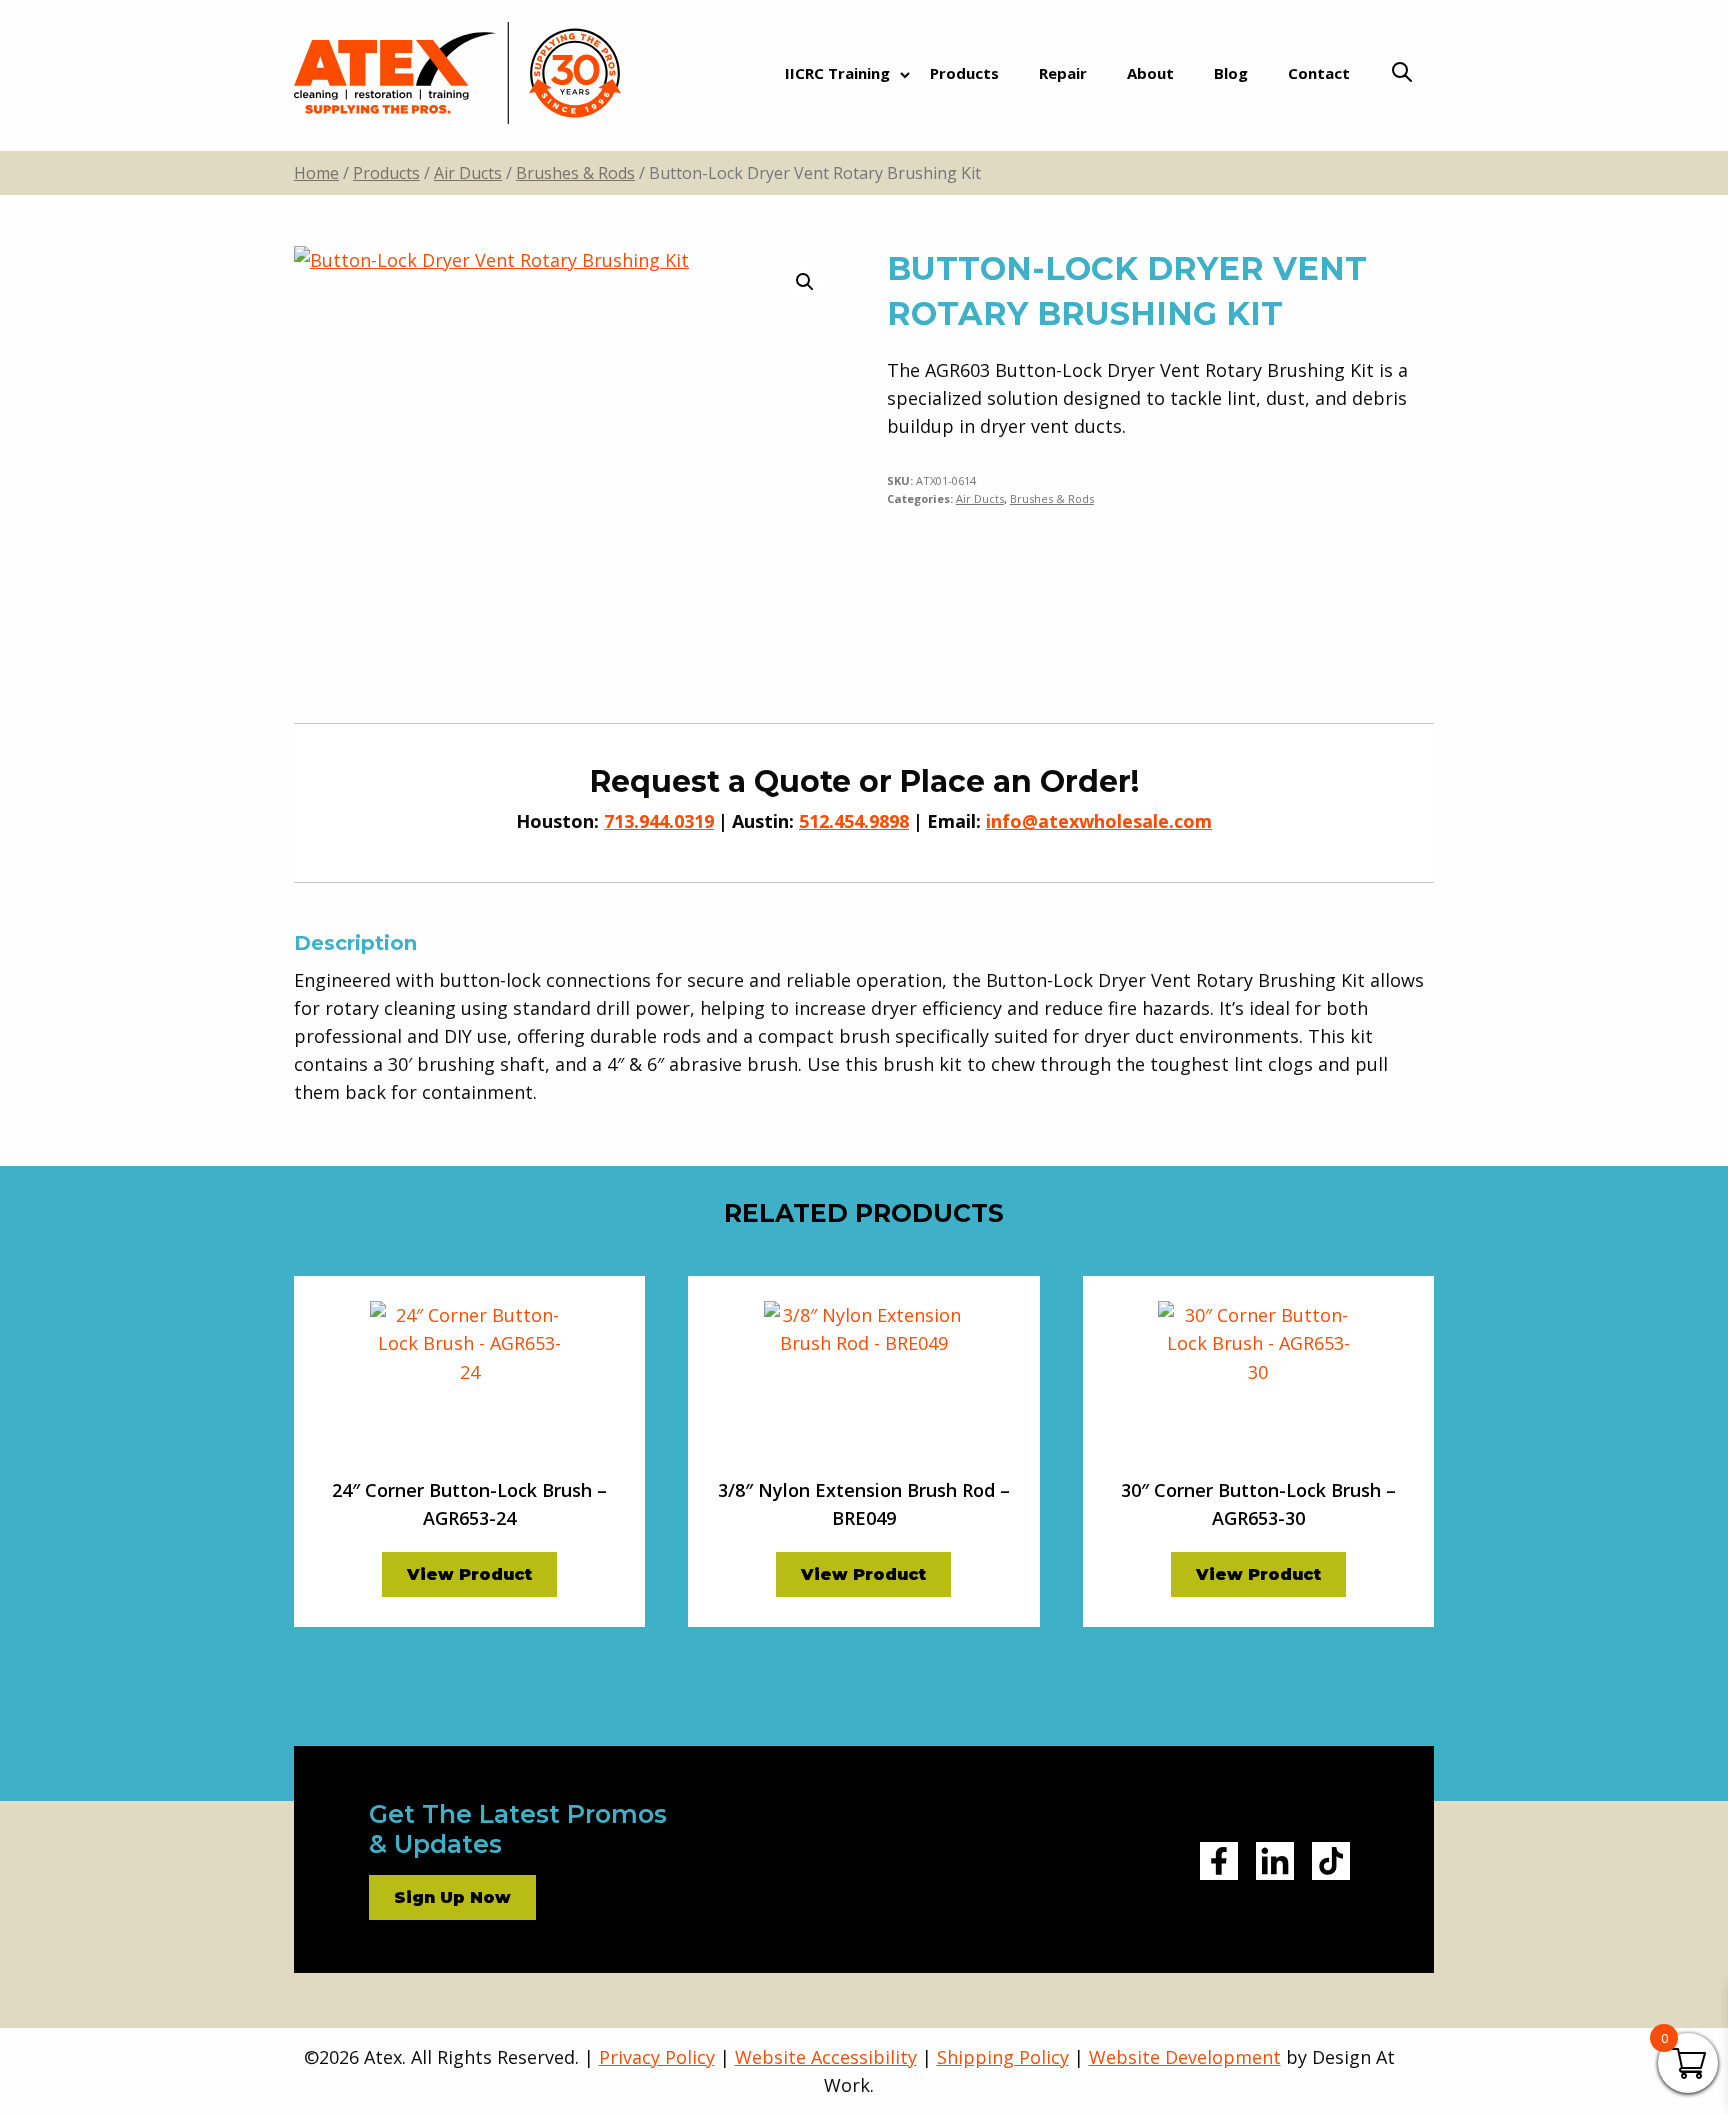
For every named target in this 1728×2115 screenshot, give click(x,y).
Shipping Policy (1003, 2057)
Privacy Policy (657, 2057)
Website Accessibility (826, 2057)
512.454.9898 (854, 821)
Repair (1063, 73)
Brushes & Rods (575, 173)
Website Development (1185, 2057)
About (1150, 73)
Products (964, 73)
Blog (1231, 73)
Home (316, 173)
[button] (805, 282)
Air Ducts (468, 173)
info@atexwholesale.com (1099, 821)
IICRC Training (837, 73)
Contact (1319, 73)
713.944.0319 (659, 821)
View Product (469, 1574)
